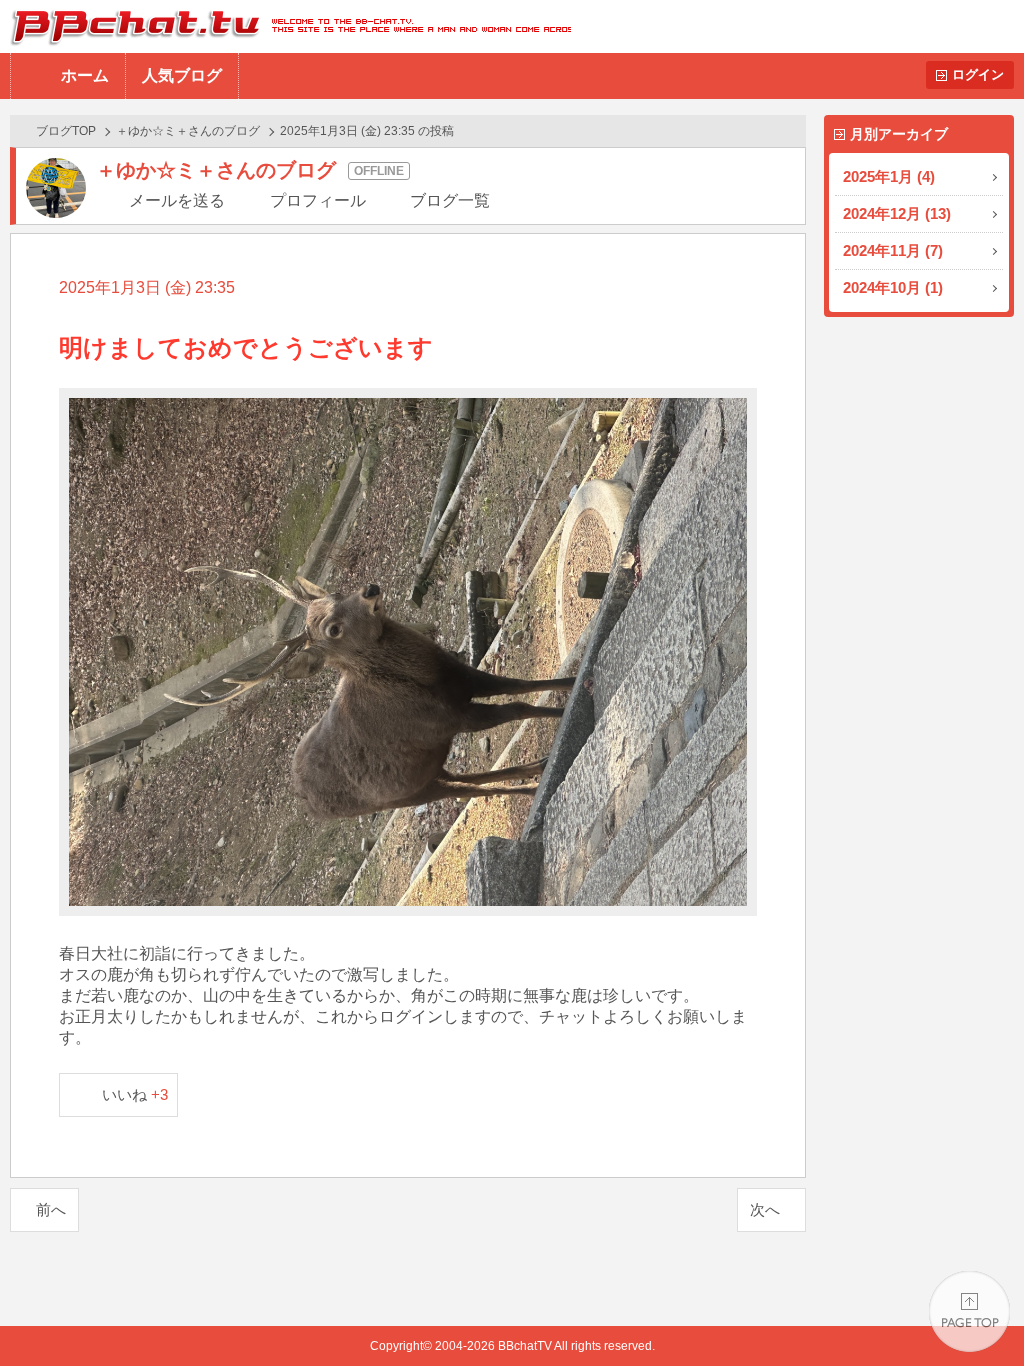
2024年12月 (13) (897, 213)
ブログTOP (66, 131)
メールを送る (177, 200)
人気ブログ (182, 75)
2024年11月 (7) (893, 250)
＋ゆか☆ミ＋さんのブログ (188, 131)
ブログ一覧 (450, 200)
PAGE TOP (969, 1311)
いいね (135, 1094)
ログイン (978, 74)
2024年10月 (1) (893, 287)
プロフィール (318, 200)
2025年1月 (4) (889, 176)
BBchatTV (285, 26)
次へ (765, 1209)
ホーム (85, 75)
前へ (51, 1209)
